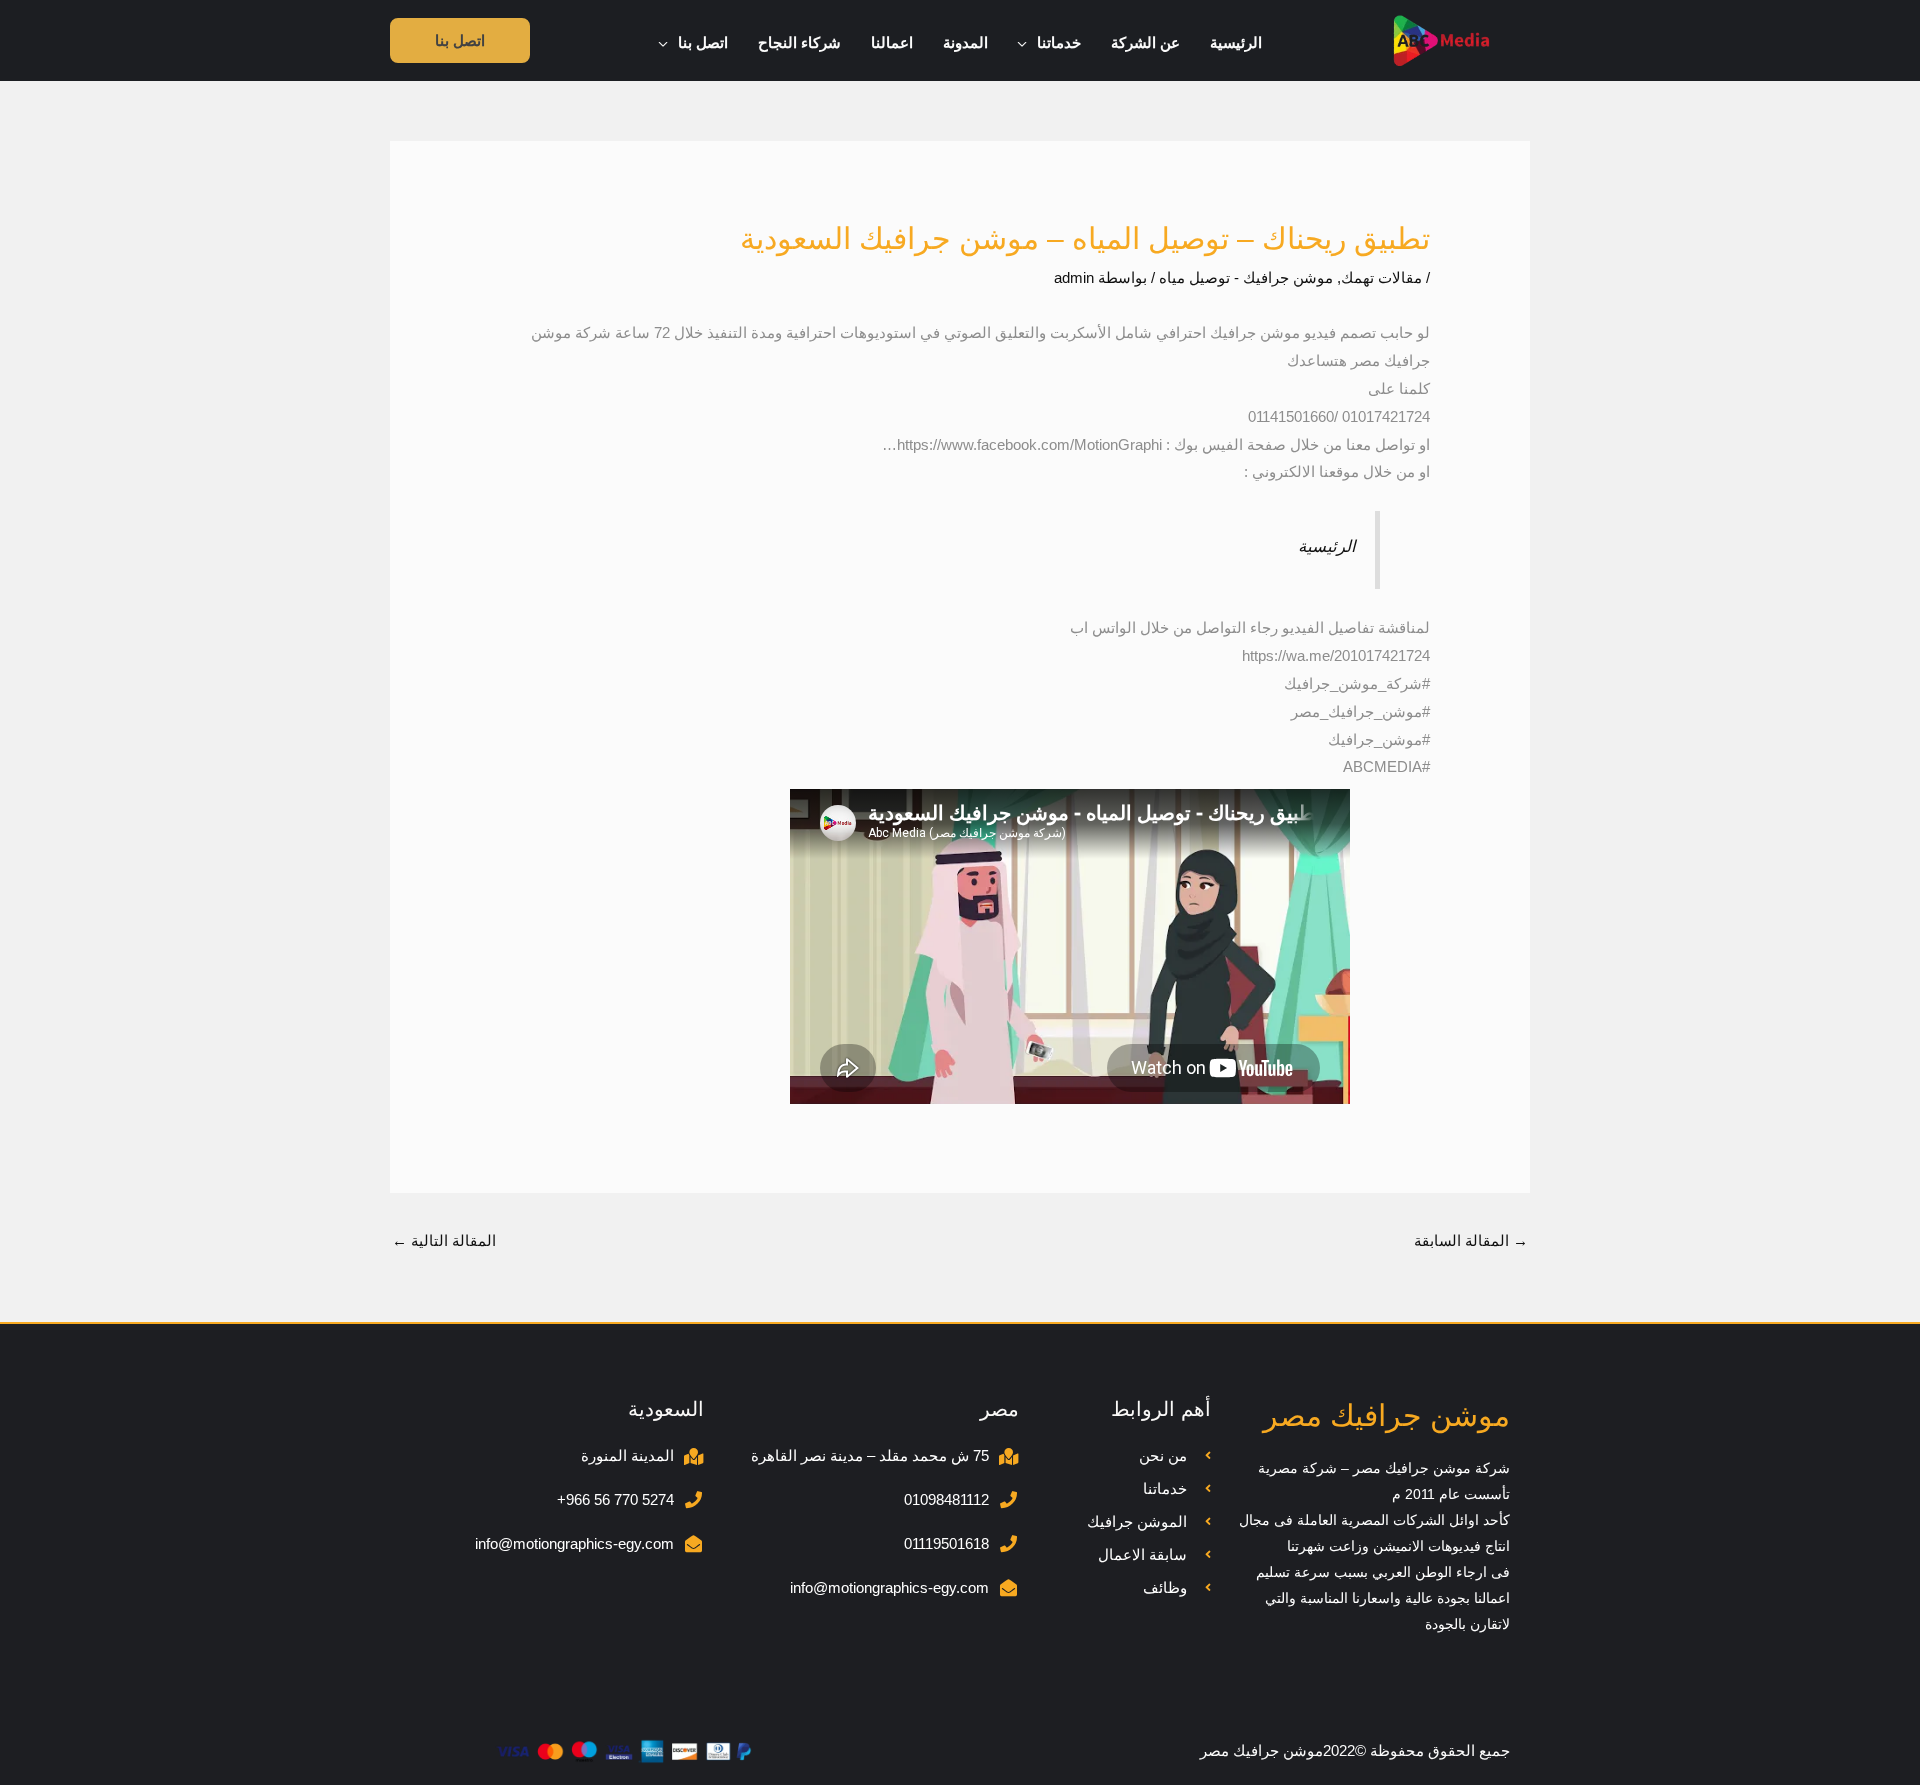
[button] (1027, 43)
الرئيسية (1327, 546)
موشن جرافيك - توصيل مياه (1246, 277)
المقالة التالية (444, 1240)
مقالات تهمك (1381, 277)
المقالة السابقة (1471, 1240)
